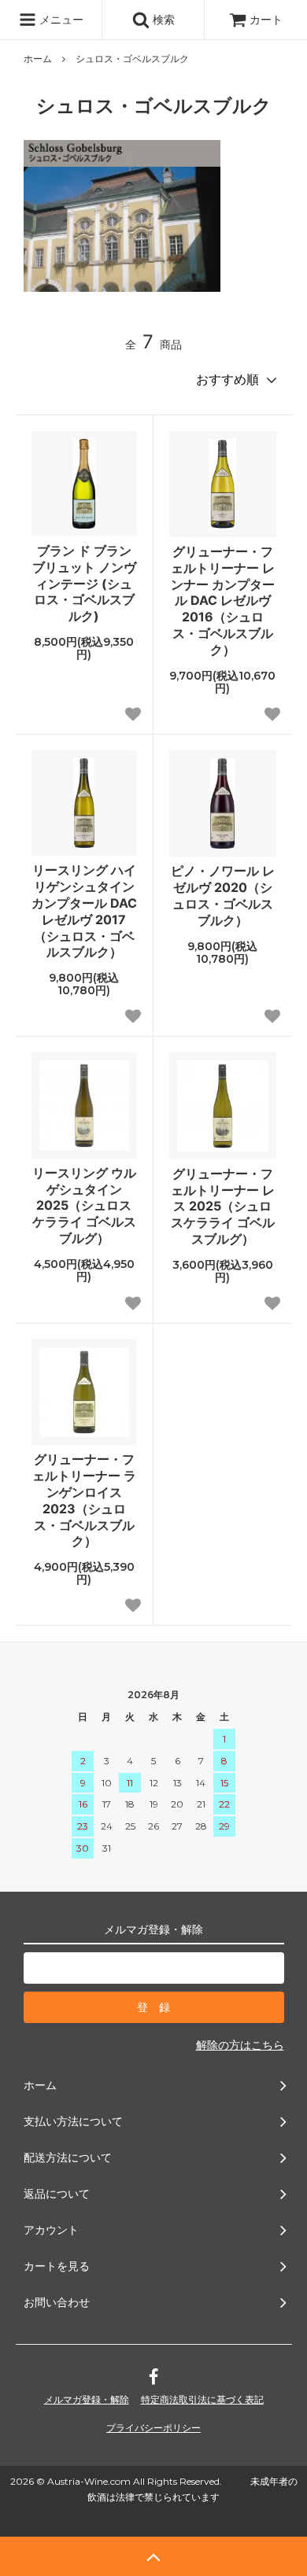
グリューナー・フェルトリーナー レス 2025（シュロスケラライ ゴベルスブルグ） (223, 1206)
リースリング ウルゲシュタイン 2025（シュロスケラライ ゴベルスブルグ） (84, 1205)
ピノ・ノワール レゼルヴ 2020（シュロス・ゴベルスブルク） (223, 895)
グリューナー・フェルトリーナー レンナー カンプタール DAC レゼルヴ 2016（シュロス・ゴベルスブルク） (223, 601)
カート (266, 19)
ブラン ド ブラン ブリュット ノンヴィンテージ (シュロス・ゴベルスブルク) (84, 583)
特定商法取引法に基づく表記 (202, 2399)
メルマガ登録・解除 (87, 2399)
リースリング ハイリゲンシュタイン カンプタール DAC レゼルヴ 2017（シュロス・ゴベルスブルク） (84, 911)
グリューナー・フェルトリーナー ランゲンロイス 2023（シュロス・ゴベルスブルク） (84, 1500)
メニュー (60, 19)
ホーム (38, 59)
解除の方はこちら (240, 2045)
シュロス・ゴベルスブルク (132, 59)
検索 (162, 19)
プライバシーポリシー (153, 2428)
